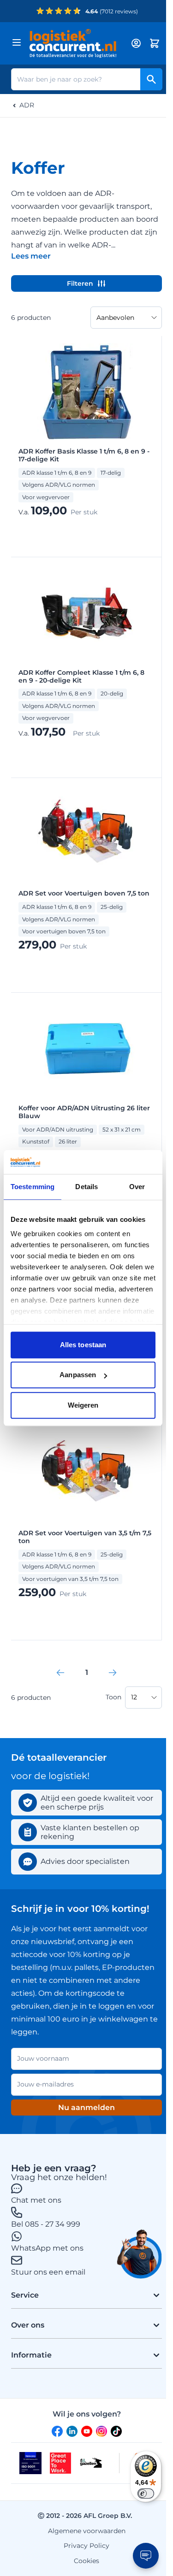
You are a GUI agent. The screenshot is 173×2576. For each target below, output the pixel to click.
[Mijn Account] (136, 43)
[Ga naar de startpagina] (75, 43)
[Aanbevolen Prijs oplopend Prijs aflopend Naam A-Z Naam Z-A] (126, 318)
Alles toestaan (83, 1345)
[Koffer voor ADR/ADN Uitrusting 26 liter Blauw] (86, 1049)
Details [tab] (86, 1187)
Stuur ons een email (48, 2272)
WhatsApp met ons (47, 2248)
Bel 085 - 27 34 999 (46, 2224)
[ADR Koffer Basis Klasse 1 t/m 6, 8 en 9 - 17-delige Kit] (86, 393)
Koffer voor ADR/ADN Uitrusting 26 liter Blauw (84, 1112)
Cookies (86, 2561)
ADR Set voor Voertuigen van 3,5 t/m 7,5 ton (85, 1537)
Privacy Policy (86, 2546)
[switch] (146, 2493)
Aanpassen (78, 1375)
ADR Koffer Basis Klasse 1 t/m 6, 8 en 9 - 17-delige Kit (84, 455)
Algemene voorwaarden (87, 2531)
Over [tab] (137, 1187)
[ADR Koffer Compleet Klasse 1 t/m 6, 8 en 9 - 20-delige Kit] (86, 614)
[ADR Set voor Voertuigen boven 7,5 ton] (86, 835)
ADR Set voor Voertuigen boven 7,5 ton (84, 893)
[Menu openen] (17, 42)
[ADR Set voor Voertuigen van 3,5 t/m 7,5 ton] (86, 1474)
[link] (60, 1673)
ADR (27, 105)
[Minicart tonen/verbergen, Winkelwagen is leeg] (155, 43)
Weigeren (83, 1405)
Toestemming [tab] (33, 1187)
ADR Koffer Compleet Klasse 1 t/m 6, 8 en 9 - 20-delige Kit (81, 677)
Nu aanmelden (86, 2107)
